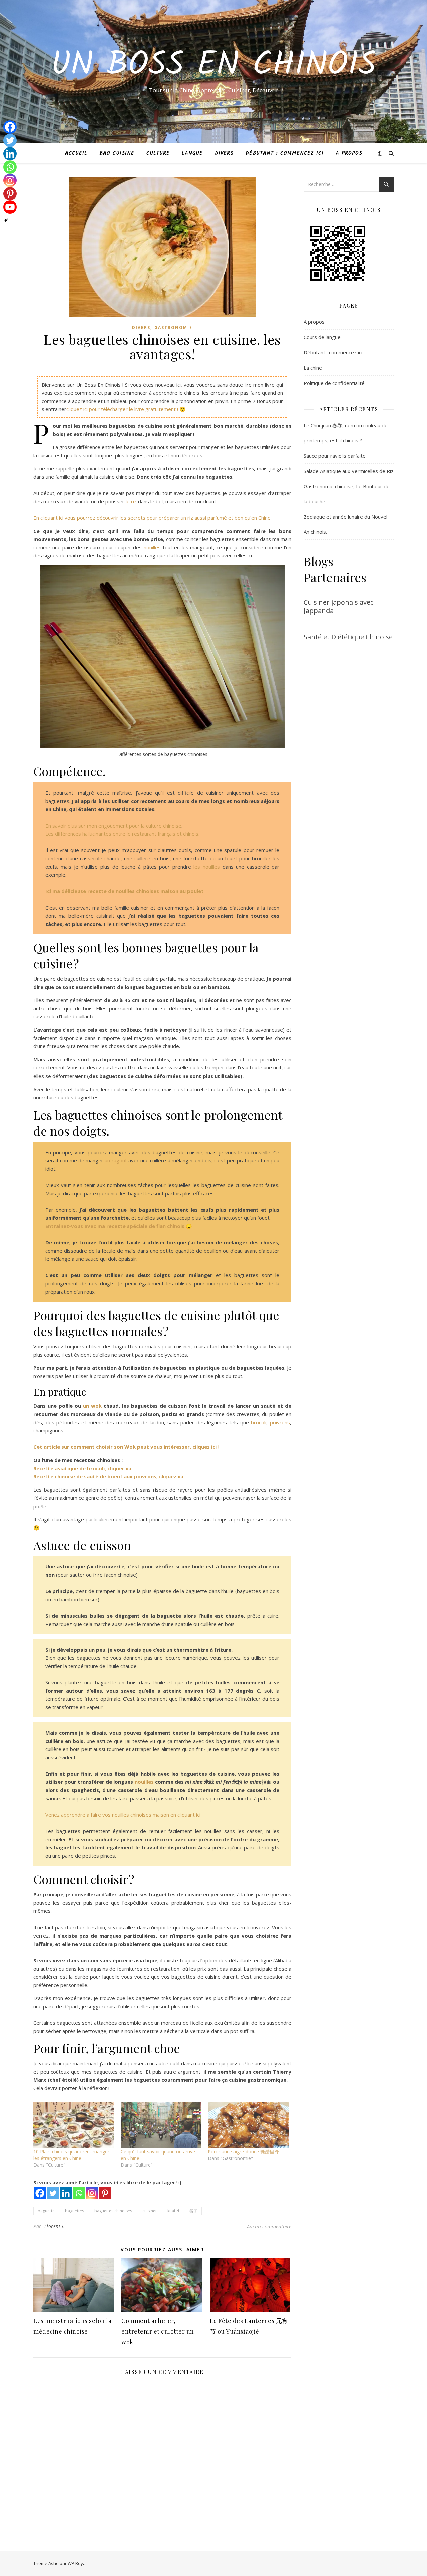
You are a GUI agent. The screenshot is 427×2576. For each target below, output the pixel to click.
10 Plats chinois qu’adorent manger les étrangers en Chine (71, 2155)
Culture (158, 153)
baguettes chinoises (113, 2211)
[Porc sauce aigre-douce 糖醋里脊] (248, 2125)
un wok (92, 1406)
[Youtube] (10, 207)
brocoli (259, 1422)
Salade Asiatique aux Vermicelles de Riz (349, 471)
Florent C (55, 2226)
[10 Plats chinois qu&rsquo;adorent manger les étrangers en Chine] (74, 2125)
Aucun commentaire (269, 2226)
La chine (313, 368)
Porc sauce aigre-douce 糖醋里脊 (243, 2152)
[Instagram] (92, 2193)
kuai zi (173, 2211)
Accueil (76, 153)
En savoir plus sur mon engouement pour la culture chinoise (113, 826)
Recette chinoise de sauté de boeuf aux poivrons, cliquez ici (108, 1476)
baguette (46, 2211)
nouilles (151, 547)
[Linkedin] (66, 2193)
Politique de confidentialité (334, 383)
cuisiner (150, 2211)
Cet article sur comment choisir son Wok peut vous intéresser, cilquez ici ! (126, 1447)
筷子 (193, 2211)
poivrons (280, 1422)
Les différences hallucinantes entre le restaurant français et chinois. (122, 834)
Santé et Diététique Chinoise (348, 637)
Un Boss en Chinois (213, 66)
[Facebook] (40, 2193)
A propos (349, 153)
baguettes (75, 2211)
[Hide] (6, 220)
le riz (131, 501)
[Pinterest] (105, 2193)
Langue (192, 153)
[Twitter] (53, 2193)
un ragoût (116, 1160)
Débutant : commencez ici (285, 153)
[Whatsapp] (79, 2193)
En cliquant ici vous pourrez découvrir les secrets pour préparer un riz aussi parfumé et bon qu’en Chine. (152, 518)
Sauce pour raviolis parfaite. (335, 456)
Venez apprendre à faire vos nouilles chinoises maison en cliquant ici (123, 1815)
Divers (224, 153)
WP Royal (77, 2563)
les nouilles (207, 867)
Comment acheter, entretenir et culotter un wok (158, 2331)
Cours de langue (322, 337)
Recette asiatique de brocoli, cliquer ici (82, 1468)
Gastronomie (173, 327)
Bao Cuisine (117, 153)
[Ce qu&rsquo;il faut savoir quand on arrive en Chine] (161, 2125)
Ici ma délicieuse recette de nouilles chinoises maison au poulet (125, 891)
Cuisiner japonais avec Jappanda (338, 606)
